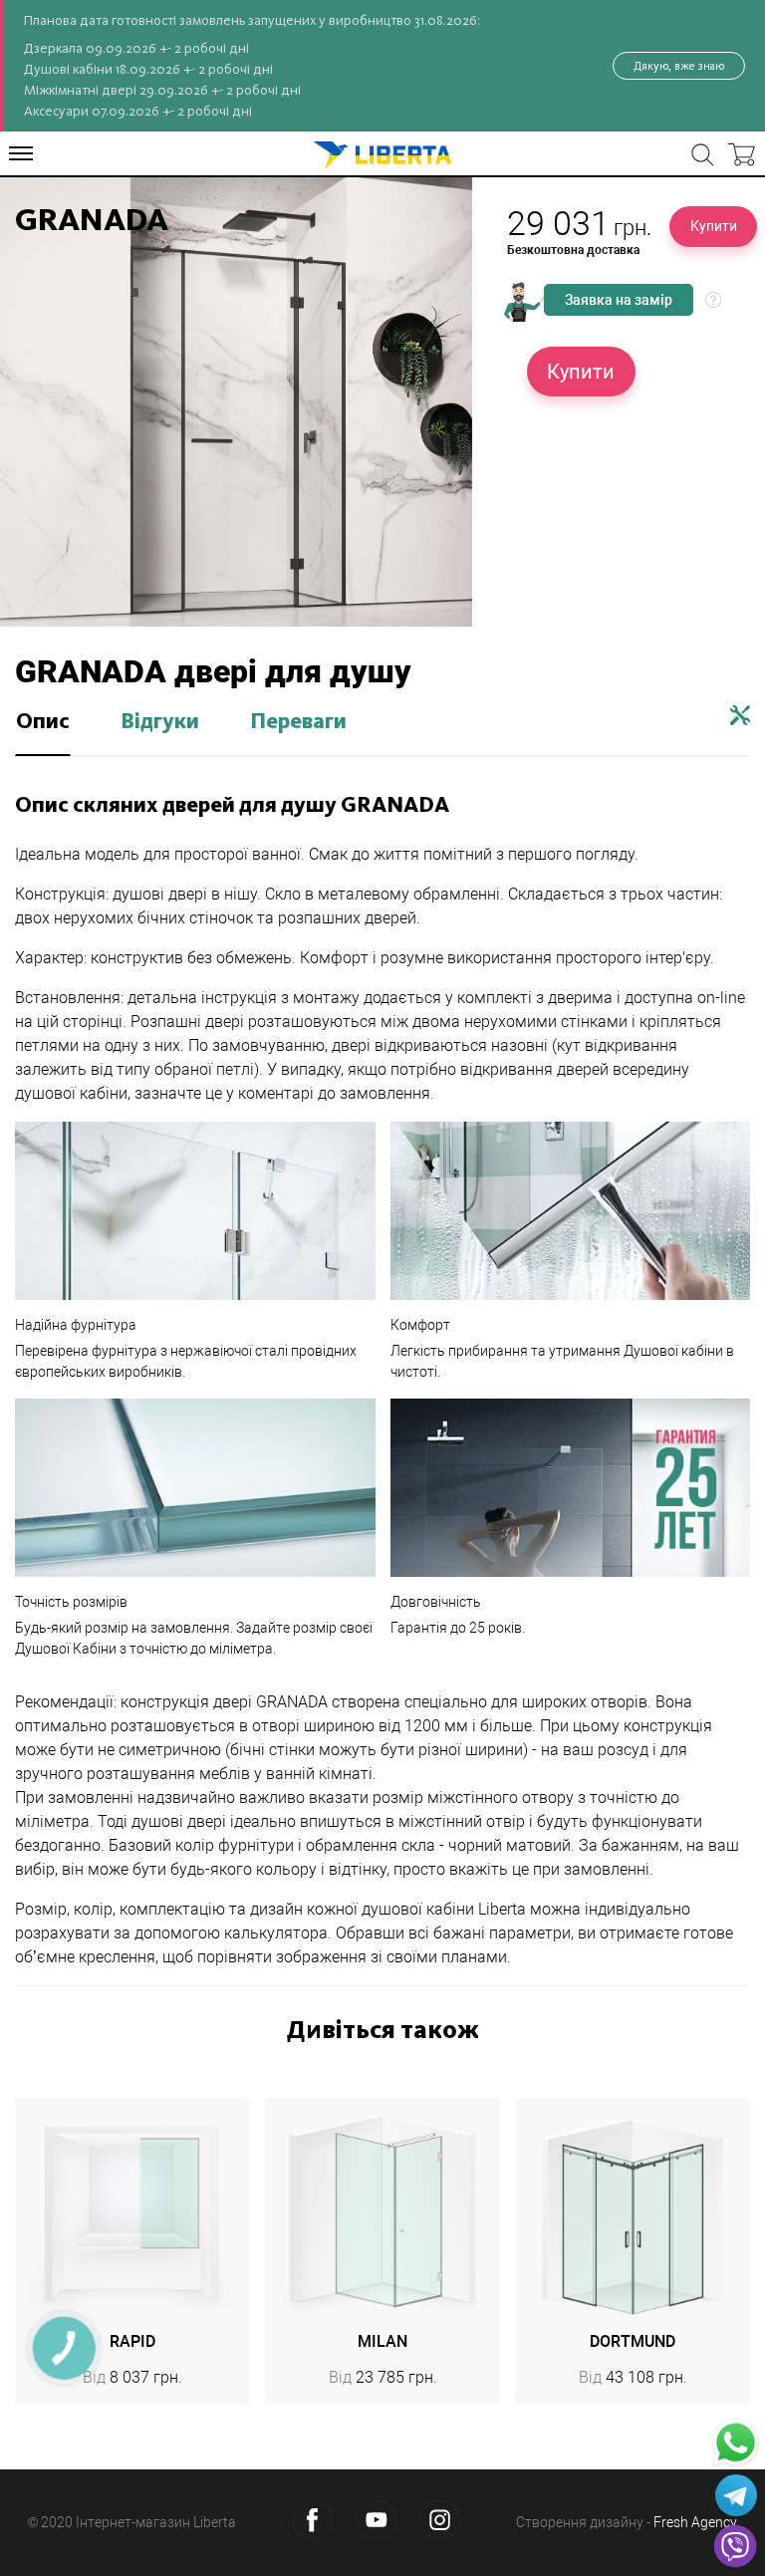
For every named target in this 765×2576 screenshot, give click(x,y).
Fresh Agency (695, 2522)
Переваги (298, 722)
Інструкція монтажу (740, 715)
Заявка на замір (619, 300)
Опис (43, 722)
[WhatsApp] (736, 2443)
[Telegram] (736, 2495)
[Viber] (735, 2546)
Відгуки (160, 722)
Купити (714, 226)
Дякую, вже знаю (679, 66)
